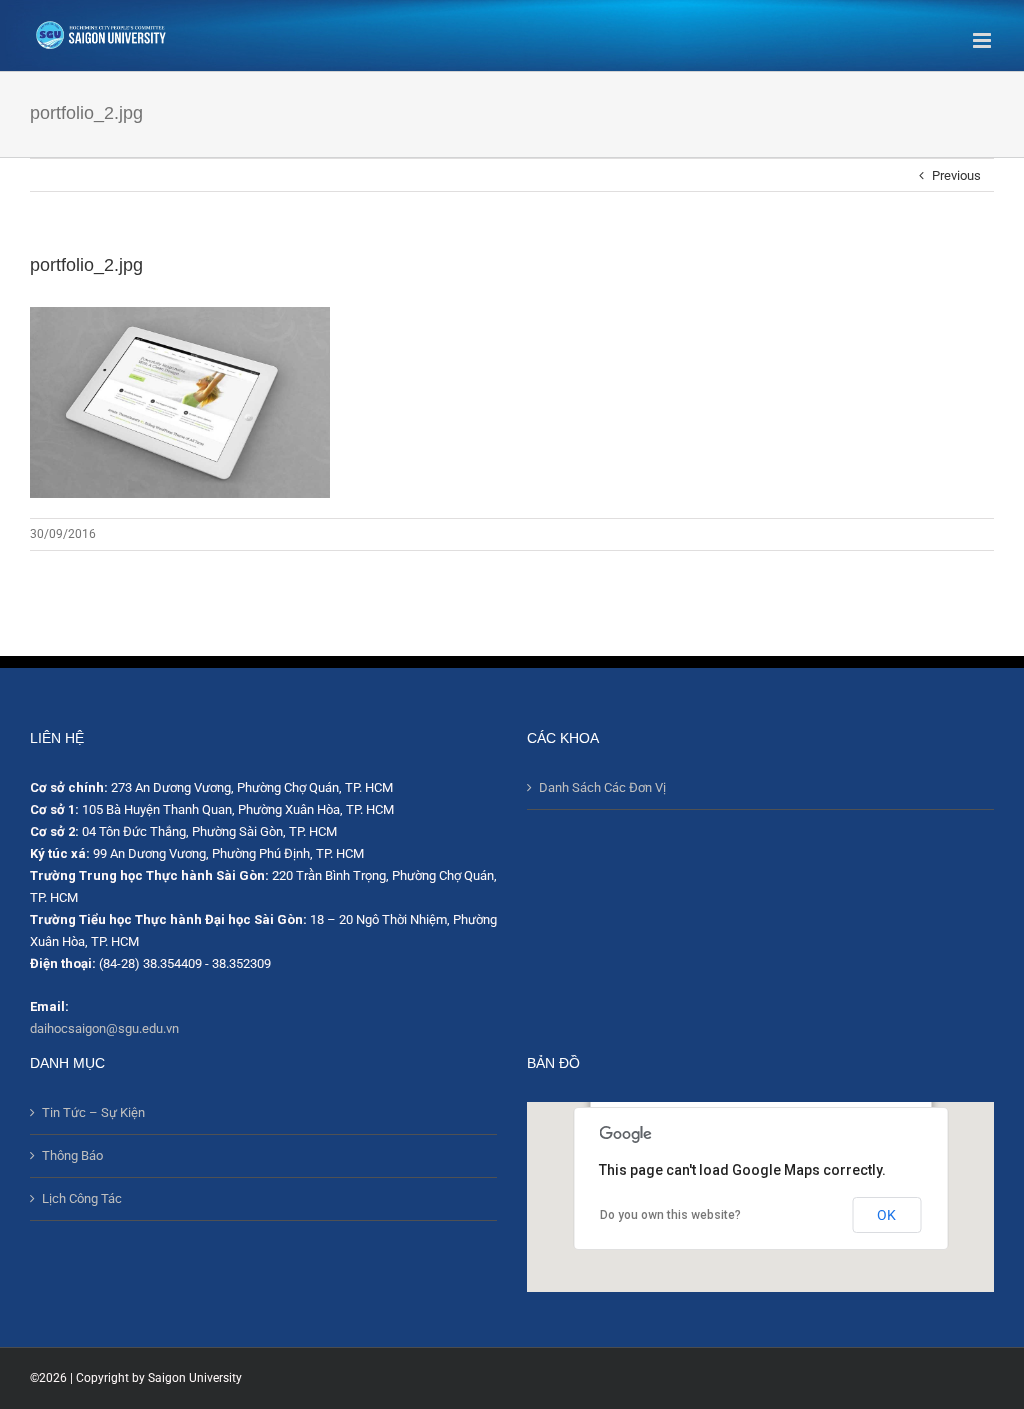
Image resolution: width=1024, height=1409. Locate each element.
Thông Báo (72, 1155)
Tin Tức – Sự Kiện (93, 1112)
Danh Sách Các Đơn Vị (602, 787)
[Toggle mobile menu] (983, 40)
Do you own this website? (670, 1215)
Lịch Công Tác (82, 1198)
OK (886, 1215)
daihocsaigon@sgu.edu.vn (104, 1028)
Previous (956, 175)
